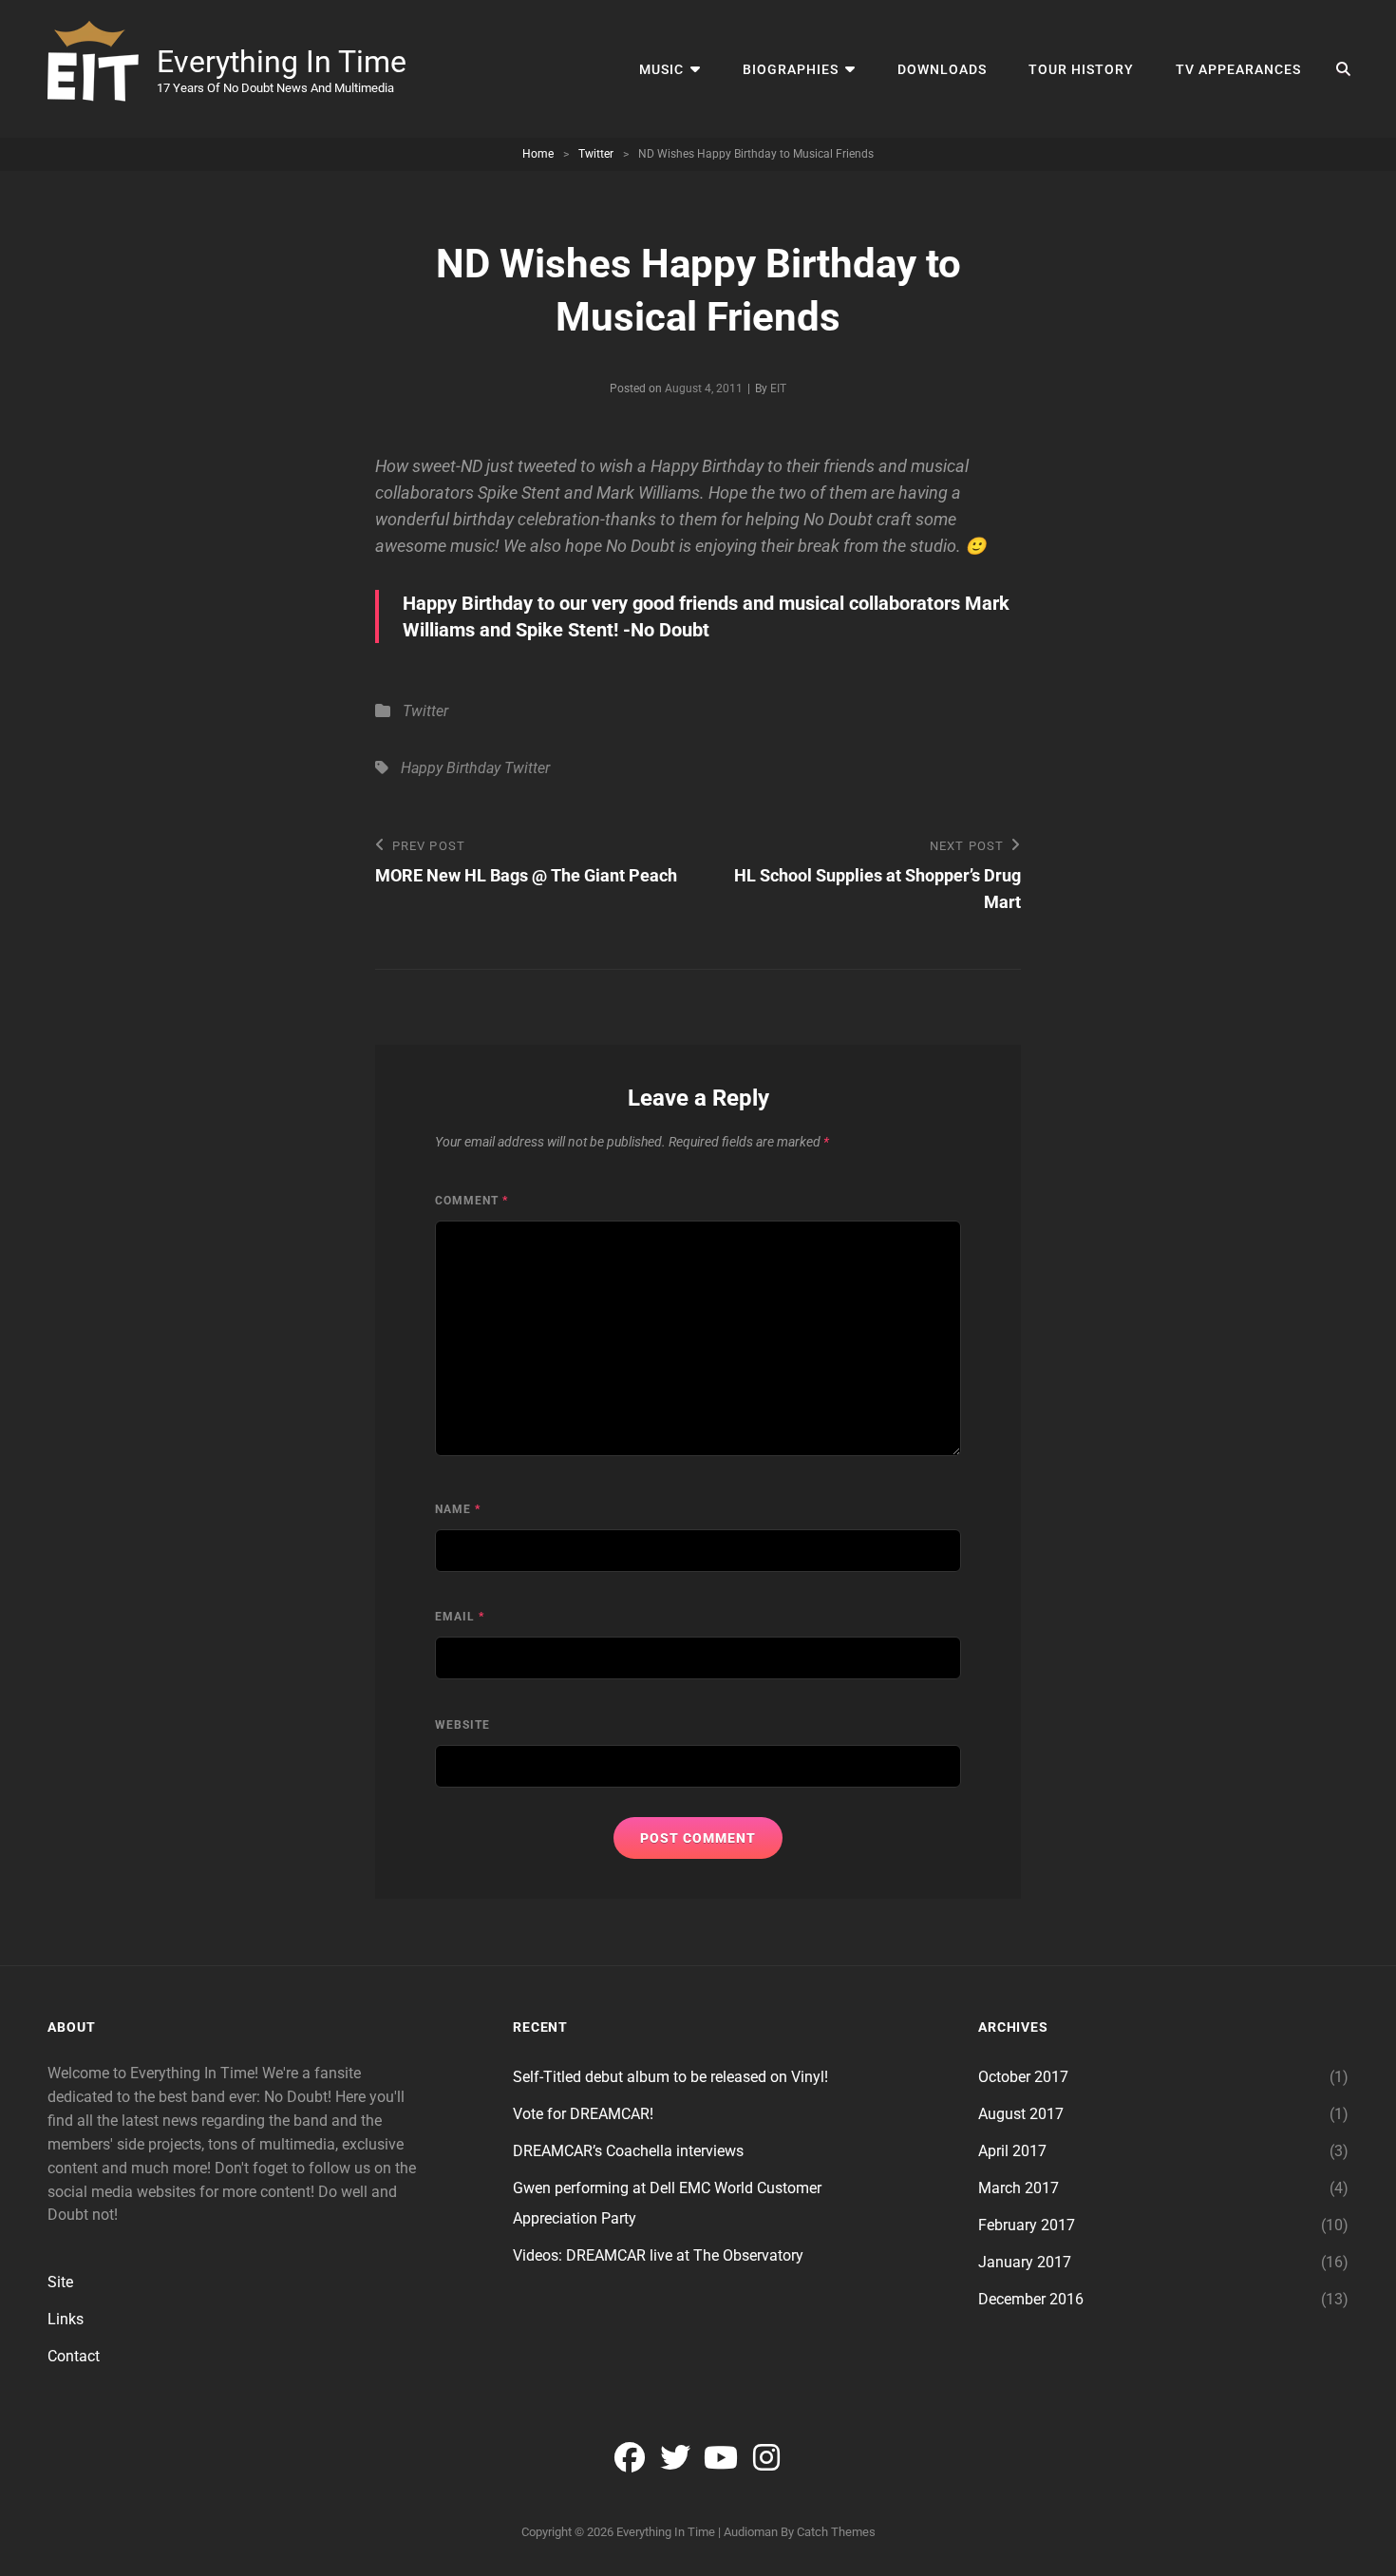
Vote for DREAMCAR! (583, 2114)
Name (458, 1509)
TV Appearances (1238, 69)
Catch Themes (836, 2532)
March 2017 (1019, 2188)
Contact (74, 2356)
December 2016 (1031, 2299)
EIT (778, 388)
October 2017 (1023, 2077)
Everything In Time (282, 62)
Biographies (791, 69)
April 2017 (1012, 2151)
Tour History (1081, 69)
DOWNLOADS (942, 69)
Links (66, 2319)
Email (460, 1617)
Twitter (596, 154)
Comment (472, 1201)
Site (60, 2282)
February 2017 (1027, 2225)
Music (661, 69)
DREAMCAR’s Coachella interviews (628, 2151)
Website (462, 1725)
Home (538, 154)
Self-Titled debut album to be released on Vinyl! (670, 2077)
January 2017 (1025, 2262)
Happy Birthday (451, 768)
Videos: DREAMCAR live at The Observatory (658, 2255)
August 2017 (1021, 2114)
